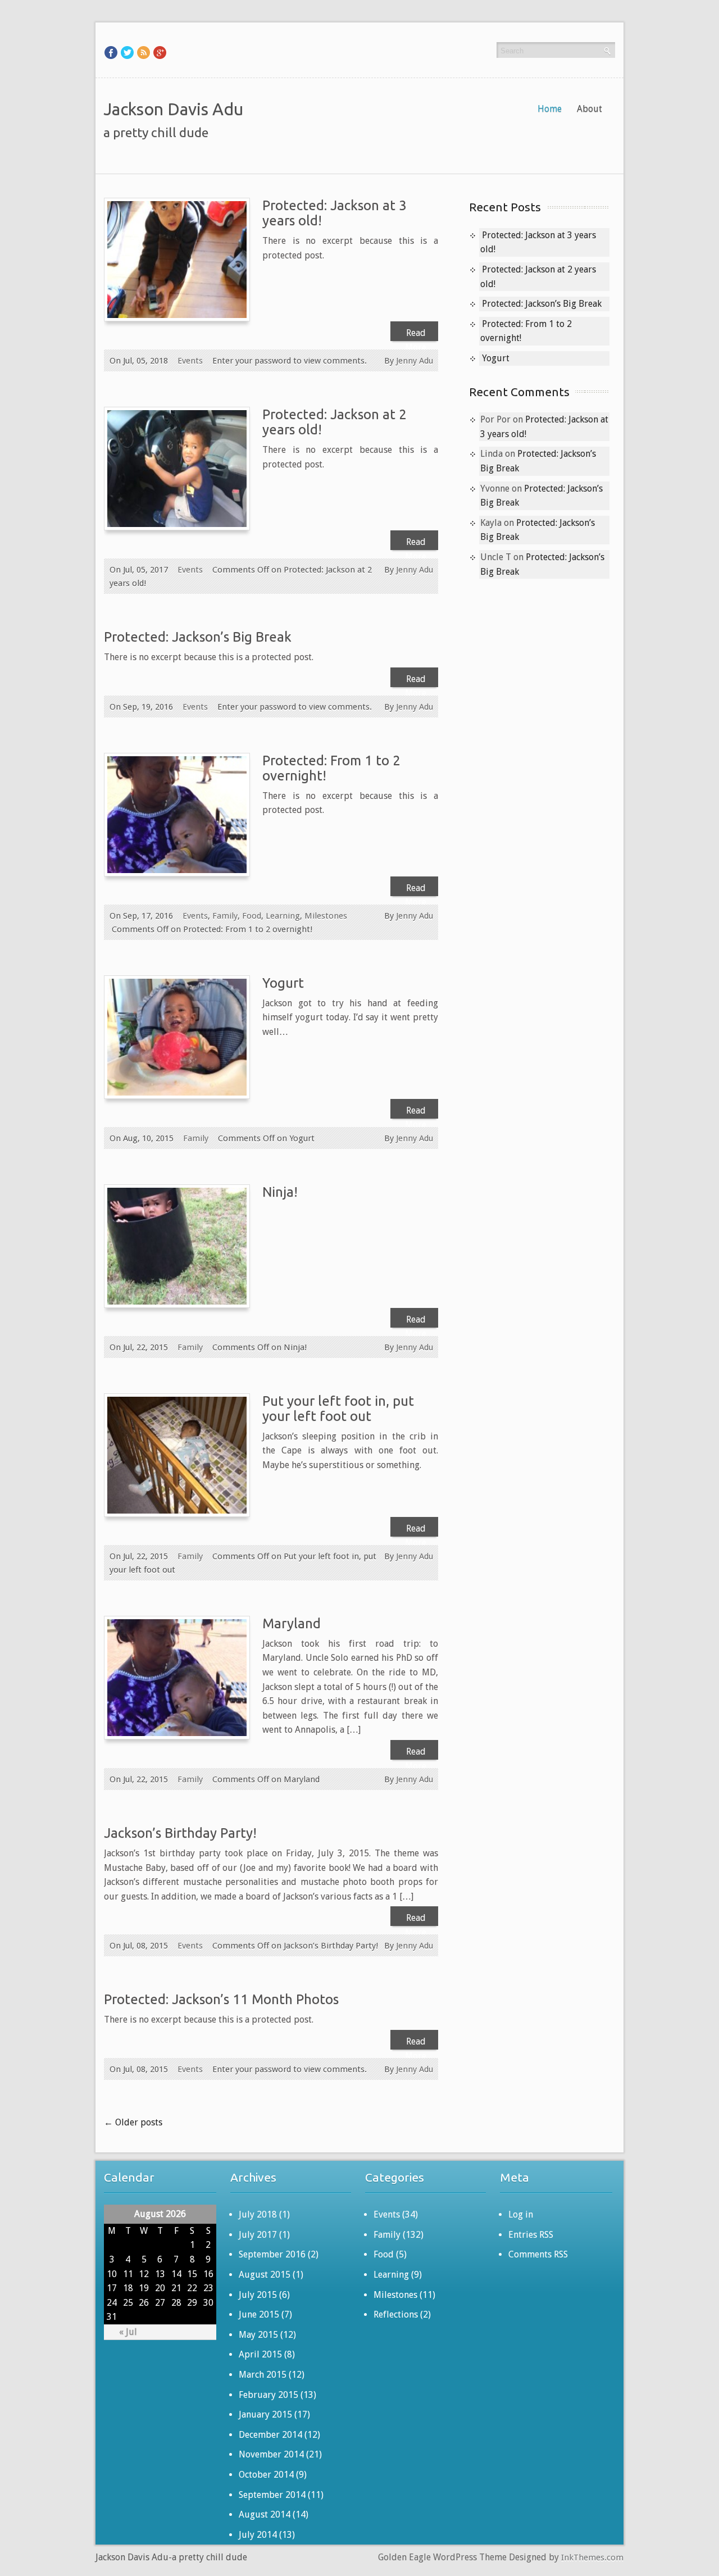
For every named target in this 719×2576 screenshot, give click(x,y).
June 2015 (259, 2314)
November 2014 (271, 2454)
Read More (416, 334)
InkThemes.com (592, 2557)
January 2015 (265, 2414)
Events (190, 361)
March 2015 (263, 2375)
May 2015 (258, 2335)
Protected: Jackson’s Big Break (198, 637)
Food (252, 916)
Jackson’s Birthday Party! (180, 1833)
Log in (521, 2214)
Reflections (396, 2314)
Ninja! (280, 1192)
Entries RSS (531, 2235)
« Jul (128, 2332)
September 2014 (272, 2495)
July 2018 (258, 2214)
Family (225, 916)
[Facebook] (111, 52)
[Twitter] (127, 52)
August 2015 (265, 2275)
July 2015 (258, 2295)
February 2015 (269, 2395)
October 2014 (266, 2475)
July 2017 (258, 2235)
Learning (283, 916)
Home (550, 109)
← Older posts (133, 2122)
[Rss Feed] (144, 52)
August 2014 (265, 2514)
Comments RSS (538, 2254)
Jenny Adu (415, 361)
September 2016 (272, 2254)
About (590, 109)
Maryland (292, 1623)
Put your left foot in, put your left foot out (338, 1409)
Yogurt (283, 983)
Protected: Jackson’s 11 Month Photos (221, 1999)
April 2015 (260, 2354)
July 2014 (258, 2535)
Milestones (326, 916)
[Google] (160, 52)
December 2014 (270, 2435)
